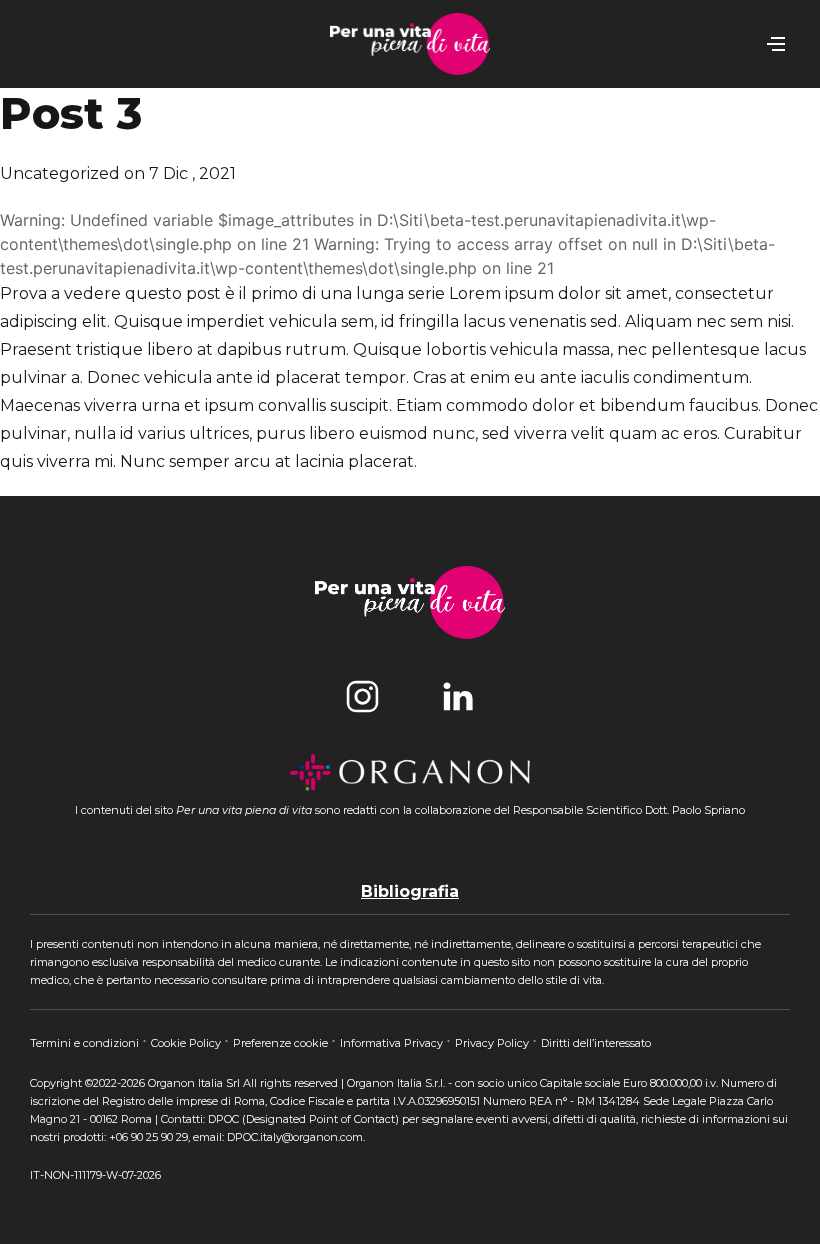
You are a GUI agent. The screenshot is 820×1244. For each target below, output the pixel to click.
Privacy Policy (493, 1043)
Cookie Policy (187, 1043)
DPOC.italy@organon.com (295, 1137)
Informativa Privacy (393, 1043)
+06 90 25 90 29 (148, 1137)
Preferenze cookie (282, 1043)
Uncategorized (60, 173)
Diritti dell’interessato (596, 1043)
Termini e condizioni (86, 1043)
